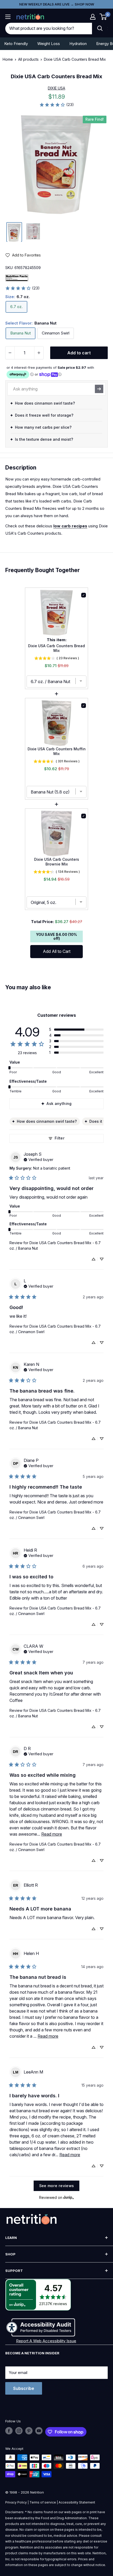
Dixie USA (56, 88)
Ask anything (59, 1103)
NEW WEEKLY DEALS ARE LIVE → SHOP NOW (57, 4)
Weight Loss (49, 44)
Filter (60, 1138)
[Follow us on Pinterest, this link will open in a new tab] (29, 2431)
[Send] (99, 389)
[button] (93, 17)
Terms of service (43, 2502)
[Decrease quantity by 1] (10, 353)
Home (8, 59)
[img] (14, 232)
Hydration (78, 44)
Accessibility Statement (77, 2502)
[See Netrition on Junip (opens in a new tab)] (69, 2197)
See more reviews (57, 2186)
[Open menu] (8, 17)
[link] (56, 105)
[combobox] (49, 29)
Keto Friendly (16, 44)
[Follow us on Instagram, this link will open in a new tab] (19, 2431)
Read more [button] (52, 1834)
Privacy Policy (16, 2502)
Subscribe (24, 2388)
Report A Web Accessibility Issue (46, 2341)
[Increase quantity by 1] (39, 353)
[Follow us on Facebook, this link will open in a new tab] (9, 2431)
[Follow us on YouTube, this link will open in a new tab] (39, 2431)
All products (28, 59)
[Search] (100, 29)
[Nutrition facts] (17, 277)
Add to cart (79, 353)
